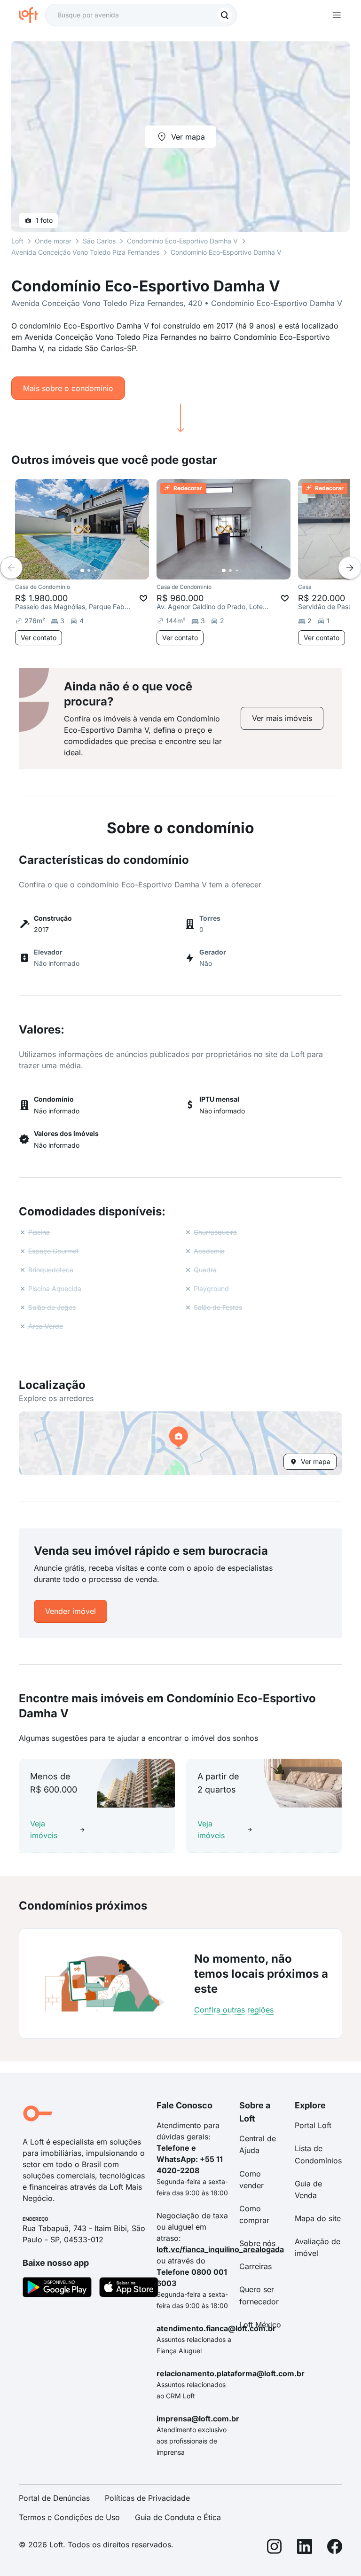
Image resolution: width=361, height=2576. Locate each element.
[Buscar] (225, 15)
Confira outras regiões (234, 2010)
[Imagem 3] (95, 571)
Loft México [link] (260, 2325)
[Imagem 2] (89, 571)
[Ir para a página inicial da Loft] (32, 15)
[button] (180, 1443)
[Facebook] (335, 2548)
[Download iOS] (129, 2289)
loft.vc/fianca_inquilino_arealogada (220, 2249)
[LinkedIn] (305, 2548)
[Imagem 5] (109, 571)
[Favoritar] (143, 598)
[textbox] (141, 15)
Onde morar (53, 241)
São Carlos (99, 241)
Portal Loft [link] (313, 2125)
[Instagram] (275, 2548)
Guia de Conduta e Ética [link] (178, 2517)
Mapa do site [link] (318, 2218)
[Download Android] (57, 2289)
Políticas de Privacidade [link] (147, 2498)
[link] (282, 718)
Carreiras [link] (255, 2266)
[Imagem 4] (102, 571)
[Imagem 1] (82, 571)
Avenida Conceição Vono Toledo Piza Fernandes (85, 252)
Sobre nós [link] (257, 2243)
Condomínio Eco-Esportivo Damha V (182, 241)
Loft (17, 241)
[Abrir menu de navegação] (337, 15)
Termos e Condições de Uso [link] (69, 2517)
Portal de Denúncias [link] (54, 2498)
